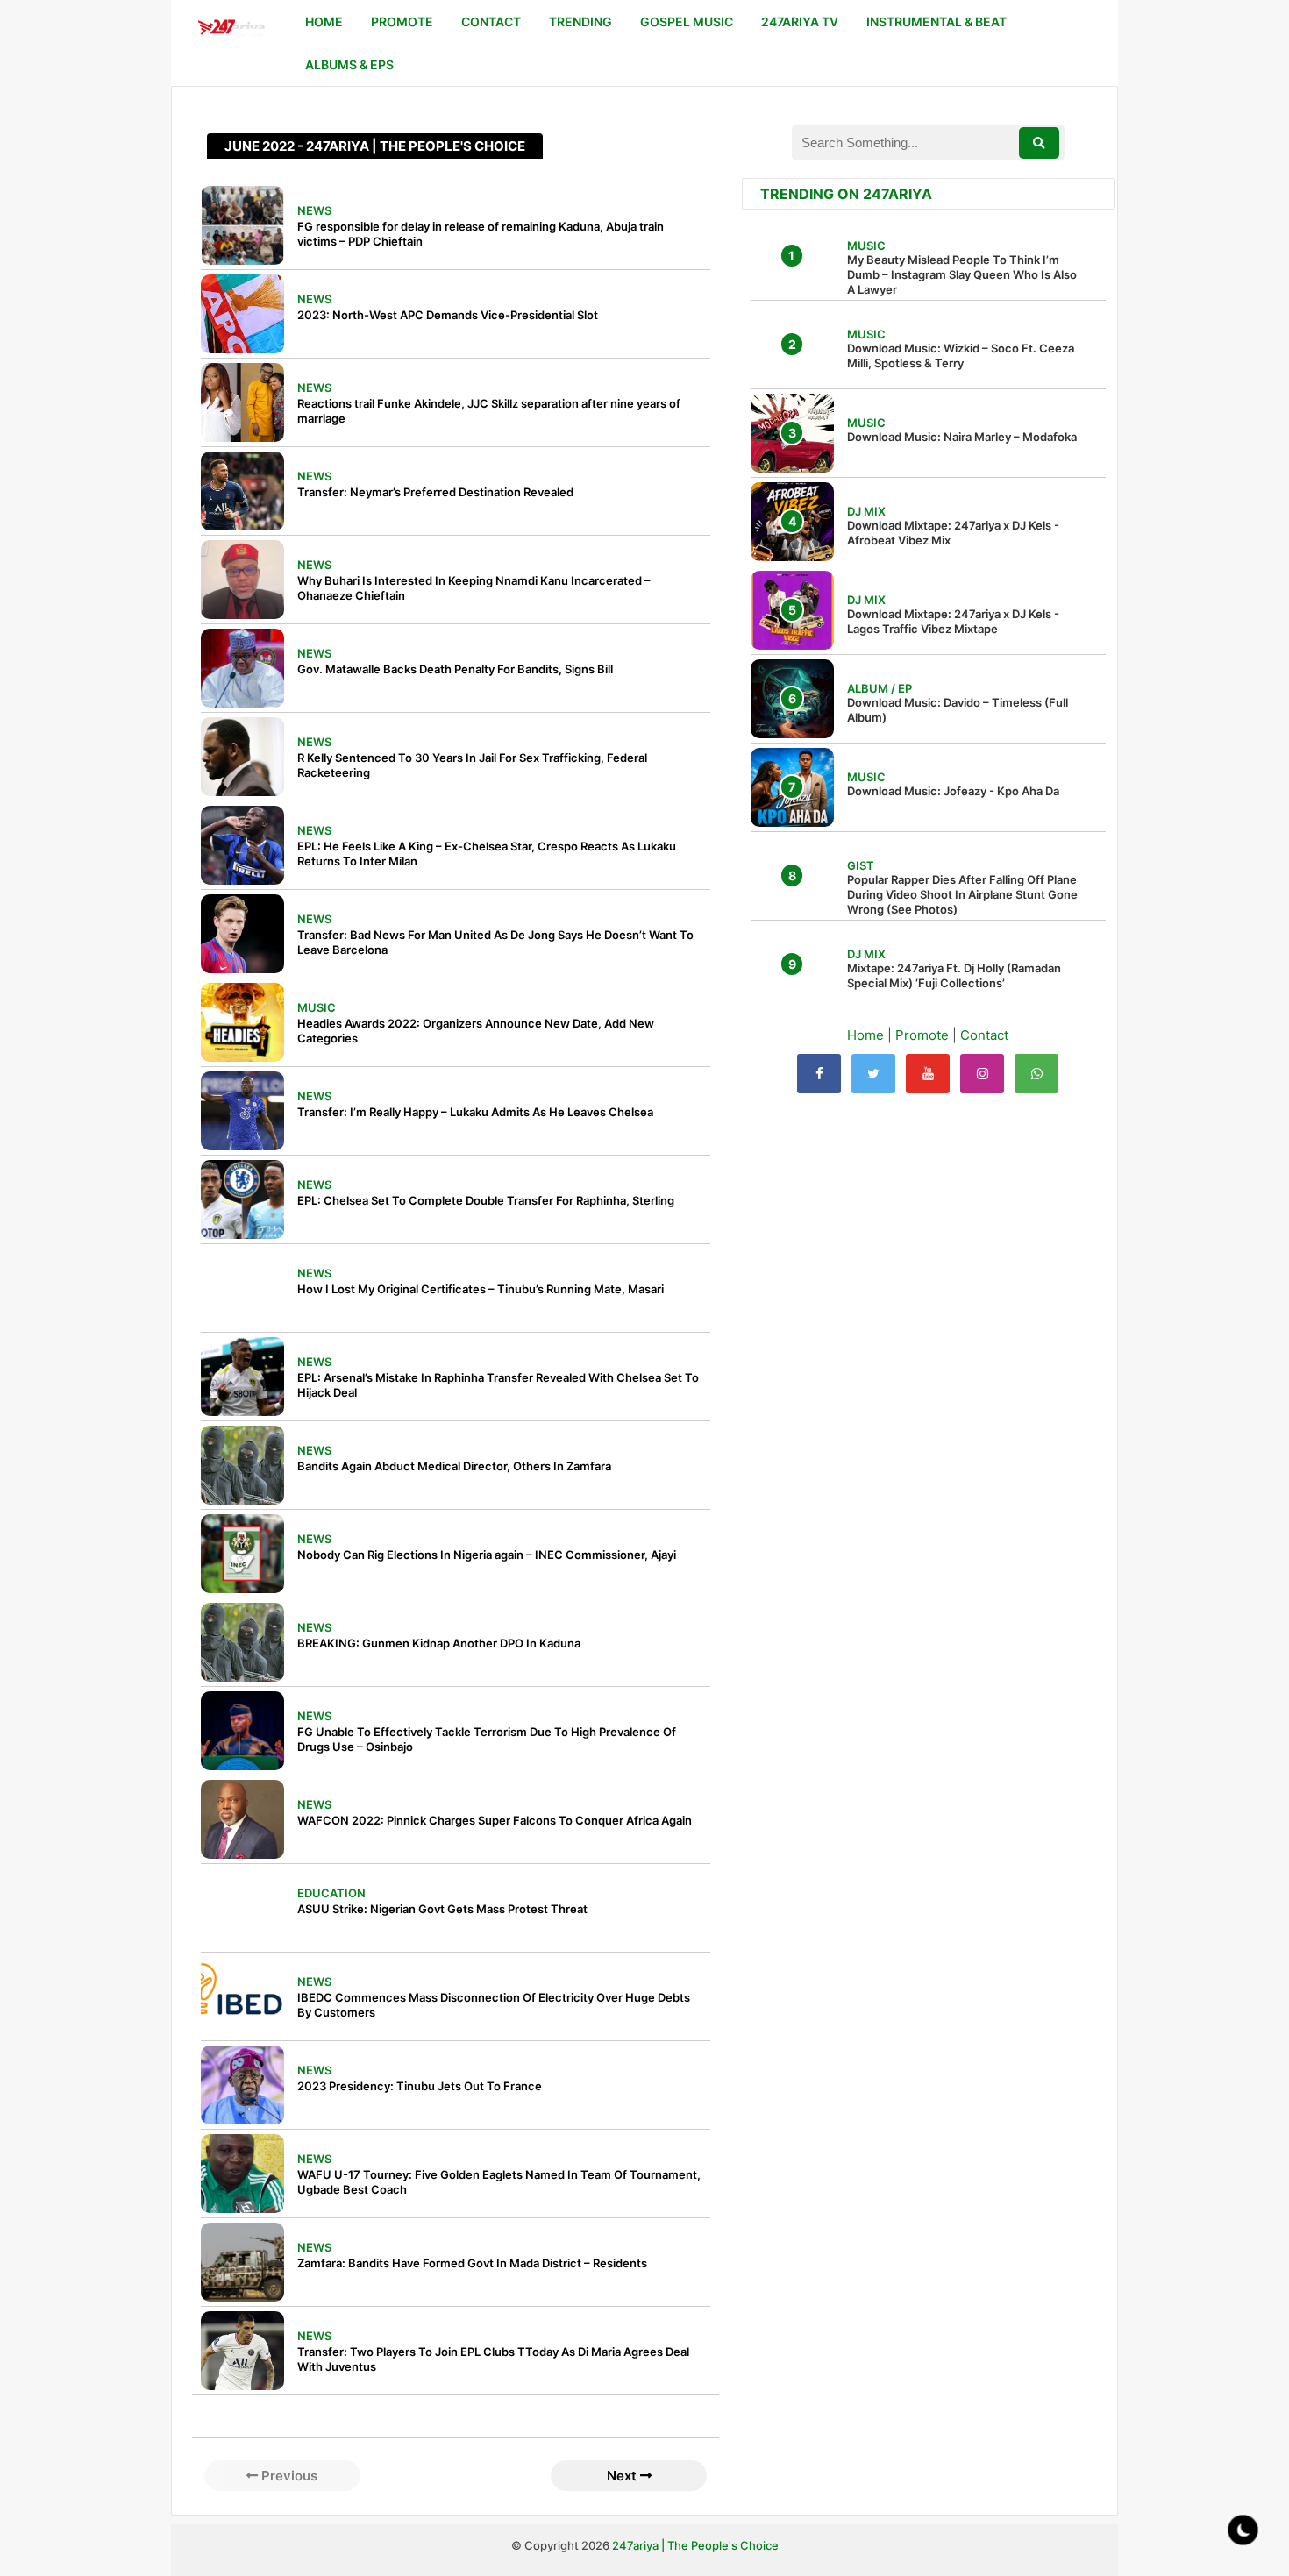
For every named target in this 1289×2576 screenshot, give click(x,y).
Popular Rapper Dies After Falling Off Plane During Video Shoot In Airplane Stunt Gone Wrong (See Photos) (962, 894)
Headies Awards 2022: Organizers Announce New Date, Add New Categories (476, 1031)
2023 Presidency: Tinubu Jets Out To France (420, 2086)
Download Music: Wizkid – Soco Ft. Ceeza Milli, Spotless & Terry (961, 356)
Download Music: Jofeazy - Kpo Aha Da (953, 791)
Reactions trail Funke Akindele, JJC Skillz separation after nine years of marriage (489, 411)
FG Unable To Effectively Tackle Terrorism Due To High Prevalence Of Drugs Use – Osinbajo (487, 1739)
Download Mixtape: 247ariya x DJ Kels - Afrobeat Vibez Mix (953, 533)
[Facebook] (819, 1074)
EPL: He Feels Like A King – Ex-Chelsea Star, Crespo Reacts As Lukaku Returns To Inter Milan (487, 854)
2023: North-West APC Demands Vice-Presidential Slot (448, 315)
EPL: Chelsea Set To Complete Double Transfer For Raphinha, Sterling (486, 1200)
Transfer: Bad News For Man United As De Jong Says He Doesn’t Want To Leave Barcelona (495, 942)
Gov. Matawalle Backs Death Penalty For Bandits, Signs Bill (455, 669)
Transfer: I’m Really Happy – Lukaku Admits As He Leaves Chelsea (475, 1112)
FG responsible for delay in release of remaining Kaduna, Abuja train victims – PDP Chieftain (481, 234)
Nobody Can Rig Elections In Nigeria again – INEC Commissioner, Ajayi (487, 1555)
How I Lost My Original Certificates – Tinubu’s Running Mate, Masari (481, 1289)
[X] (873, 1074)
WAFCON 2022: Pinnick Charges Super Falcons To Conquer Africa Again (495, 1820)
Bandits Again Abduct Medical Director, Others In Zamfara (454, 1466)
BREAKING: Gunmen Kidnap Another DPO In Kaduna (439, 1643)
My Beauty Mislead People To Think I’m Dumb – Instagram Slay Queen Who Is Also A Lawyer (962, 274)
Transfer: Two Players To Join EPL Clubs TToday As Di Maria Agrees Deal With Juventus (493, 2359)
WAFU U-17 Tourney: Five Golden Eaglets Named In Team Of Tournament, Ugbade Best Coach (499, 2182)
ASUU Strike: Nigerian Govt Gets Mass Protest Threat (442, 1909)
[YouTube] (928, 1074)
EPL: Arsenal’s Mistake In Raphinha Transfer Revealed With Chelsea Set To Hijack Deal (498, 1385)
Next (623, 2476)
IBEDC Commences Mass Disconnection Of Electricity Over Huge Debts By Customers (494, 2005)
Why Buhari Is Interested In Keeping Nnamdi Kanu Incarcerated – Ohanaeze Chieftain (474, 588)
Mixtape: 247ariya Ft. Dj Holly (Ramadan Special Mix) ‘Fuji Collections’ (954, 975)
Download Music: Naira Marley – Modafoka (962, 437)
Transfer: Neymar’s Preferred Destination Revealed (435, 492)
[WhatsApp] (1036, 1074)
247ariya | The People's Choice (695, 2545)
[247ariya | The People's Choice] (231, 29)
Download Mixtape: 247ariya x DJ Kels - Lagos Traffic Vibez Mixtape (953, 621)
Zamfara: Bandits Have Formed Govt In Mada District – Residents (472, 2263)
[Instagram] (982, 1074)
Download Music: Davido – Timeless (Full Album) (958, 710)
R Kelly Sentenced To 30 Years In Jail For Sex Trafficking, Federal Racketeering (472, 765)
